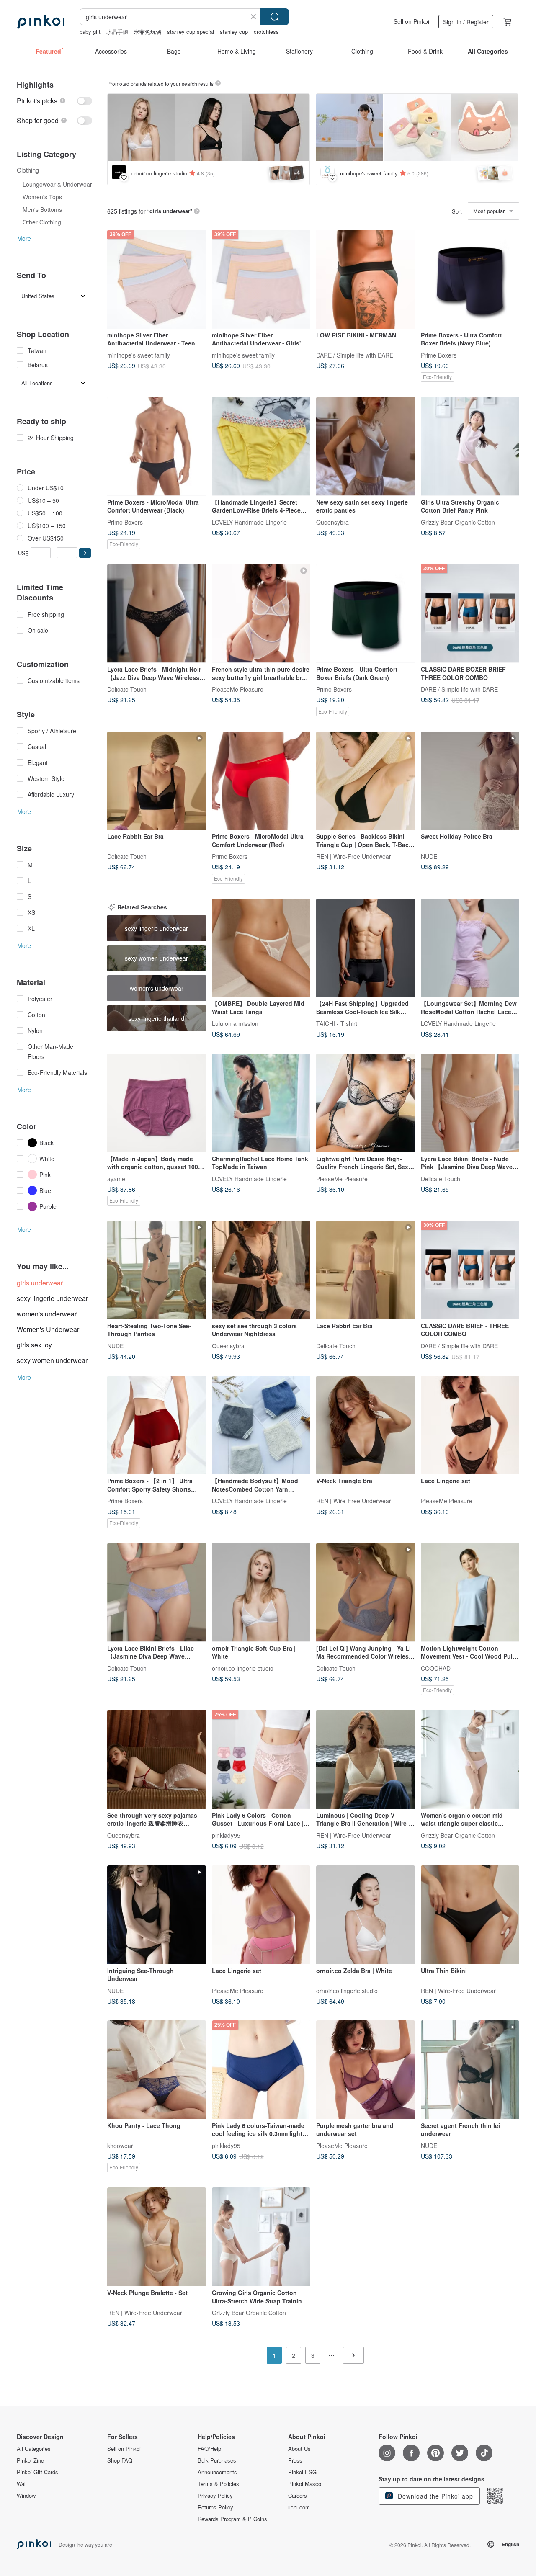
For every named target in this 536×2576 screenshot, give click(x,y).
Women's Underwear (48, 1329)
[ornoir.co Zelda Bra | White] (366, 1915)
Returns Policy (215, 2507)
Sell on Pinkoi (411, 21)
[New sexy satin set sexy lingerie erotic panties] (366, 446)
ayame (116, 1178)
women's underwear (47, 1314)
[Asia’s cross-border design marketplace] (41, 22)
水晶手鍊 (117, 32)
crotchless (266, 32)
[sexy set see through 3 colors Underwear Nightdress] (261, 1270)
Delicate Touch (127, 689)
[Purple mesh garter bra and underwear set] (366, 2070)
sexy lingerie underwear (52, 1298)
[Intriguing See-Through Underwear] (157, 1915)
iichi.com (299, 2507)
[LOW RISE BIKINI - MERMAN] (366, 279)
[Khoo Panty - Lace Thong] (157, 2070)
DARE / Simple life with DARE (355, 355)
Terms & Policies (218, 2484)
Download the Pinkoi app (434, 2496)
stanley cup (234, 32)
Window (26, 2496)
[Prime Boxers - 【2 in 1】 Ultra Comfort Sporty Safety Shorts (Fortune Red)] (157, 1425)
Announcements (217, 2472)
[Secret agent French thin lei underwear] (470, 2070)
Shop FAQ (120, 2460)
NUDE (429, 856)
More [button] (24, 238)
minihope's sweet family (139, 355)
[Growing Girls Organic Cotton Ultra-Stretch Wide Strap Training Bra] (261, 2237)
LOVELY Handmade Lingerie (249, 522)
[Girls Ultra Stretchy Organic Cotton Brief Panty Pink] (470, 446)
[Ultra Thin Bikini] (470, 1915)
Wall (22, 2484)
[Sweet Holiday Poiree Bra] (470, 781)
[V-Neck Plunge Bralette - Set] (157, 2237)
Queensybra (332, 522)
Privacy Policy (215, 2496)
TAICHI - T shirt (337, 1023)
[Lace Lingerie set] (470, 1425)
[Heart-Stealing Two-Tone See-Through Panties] (157, 1270)
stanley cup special (191, 32)
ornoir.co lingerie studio (243, 1668)
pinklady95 (226, 1835)
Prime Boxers (439, 355)
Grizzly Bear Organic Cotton (458, 522)
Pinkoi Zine (30, 2460)
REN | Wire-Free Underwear (354, 856)
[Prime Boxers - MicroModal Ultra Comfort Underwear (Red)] (261, 781)
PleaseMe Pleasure (238, 689)
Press (295, 2460)
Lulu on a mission (235, 1023)
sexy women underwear (52, 1360)
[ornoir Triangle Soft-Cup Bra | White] (261, 1592)
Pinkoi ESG (302, 2472)
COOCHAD (436, 1668)
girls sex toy (34, 1345)
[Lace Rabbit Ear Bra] (157, 781)
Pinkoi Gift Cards (37, 2472)
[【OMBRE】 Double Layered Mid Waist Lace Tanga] (261, 948)
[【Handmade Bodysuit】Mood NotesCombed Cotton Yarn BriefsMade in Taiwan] (261, 1425)
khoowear (120, 2145)
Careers (298, 2496)
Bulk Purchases (217, 2460)
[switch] (54, 101)
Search (275, 17)
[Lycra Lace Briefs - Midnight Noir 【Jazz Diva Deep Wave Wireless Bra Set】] (157, 613)
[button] (85, 553)
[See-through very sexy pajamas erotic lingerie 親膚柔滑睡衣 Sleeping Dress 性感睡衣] (157, 1759)
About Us (299, 2449)
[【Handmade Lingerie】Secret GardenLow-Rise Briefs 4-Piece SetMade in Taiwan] (261, 446)
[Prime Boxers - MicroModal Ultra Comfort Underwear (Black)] (157, 446)
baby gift (90, 32)
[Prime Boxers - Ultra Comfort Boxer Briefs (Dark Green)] (366, 613)
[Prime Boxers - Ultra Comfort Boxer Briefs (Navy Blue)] (470, 279)
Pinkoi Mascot (305, 2484)
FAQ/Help (209, 2449)
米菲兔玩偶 (148, 32)
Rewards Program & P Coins (232, 2519)
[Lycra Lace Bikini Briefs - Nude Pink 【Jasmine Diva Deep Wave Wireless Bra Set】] (470, 1103)
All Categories (34, 2449)
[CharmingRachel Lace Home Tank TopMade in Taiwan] (261, 1103)
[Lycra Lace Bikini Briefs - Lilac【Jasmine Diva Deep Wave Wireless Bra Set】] (157, 1592)
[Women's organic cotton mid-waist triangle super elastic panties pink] (470, 1759)
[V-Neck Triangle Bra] (366, 1425)
